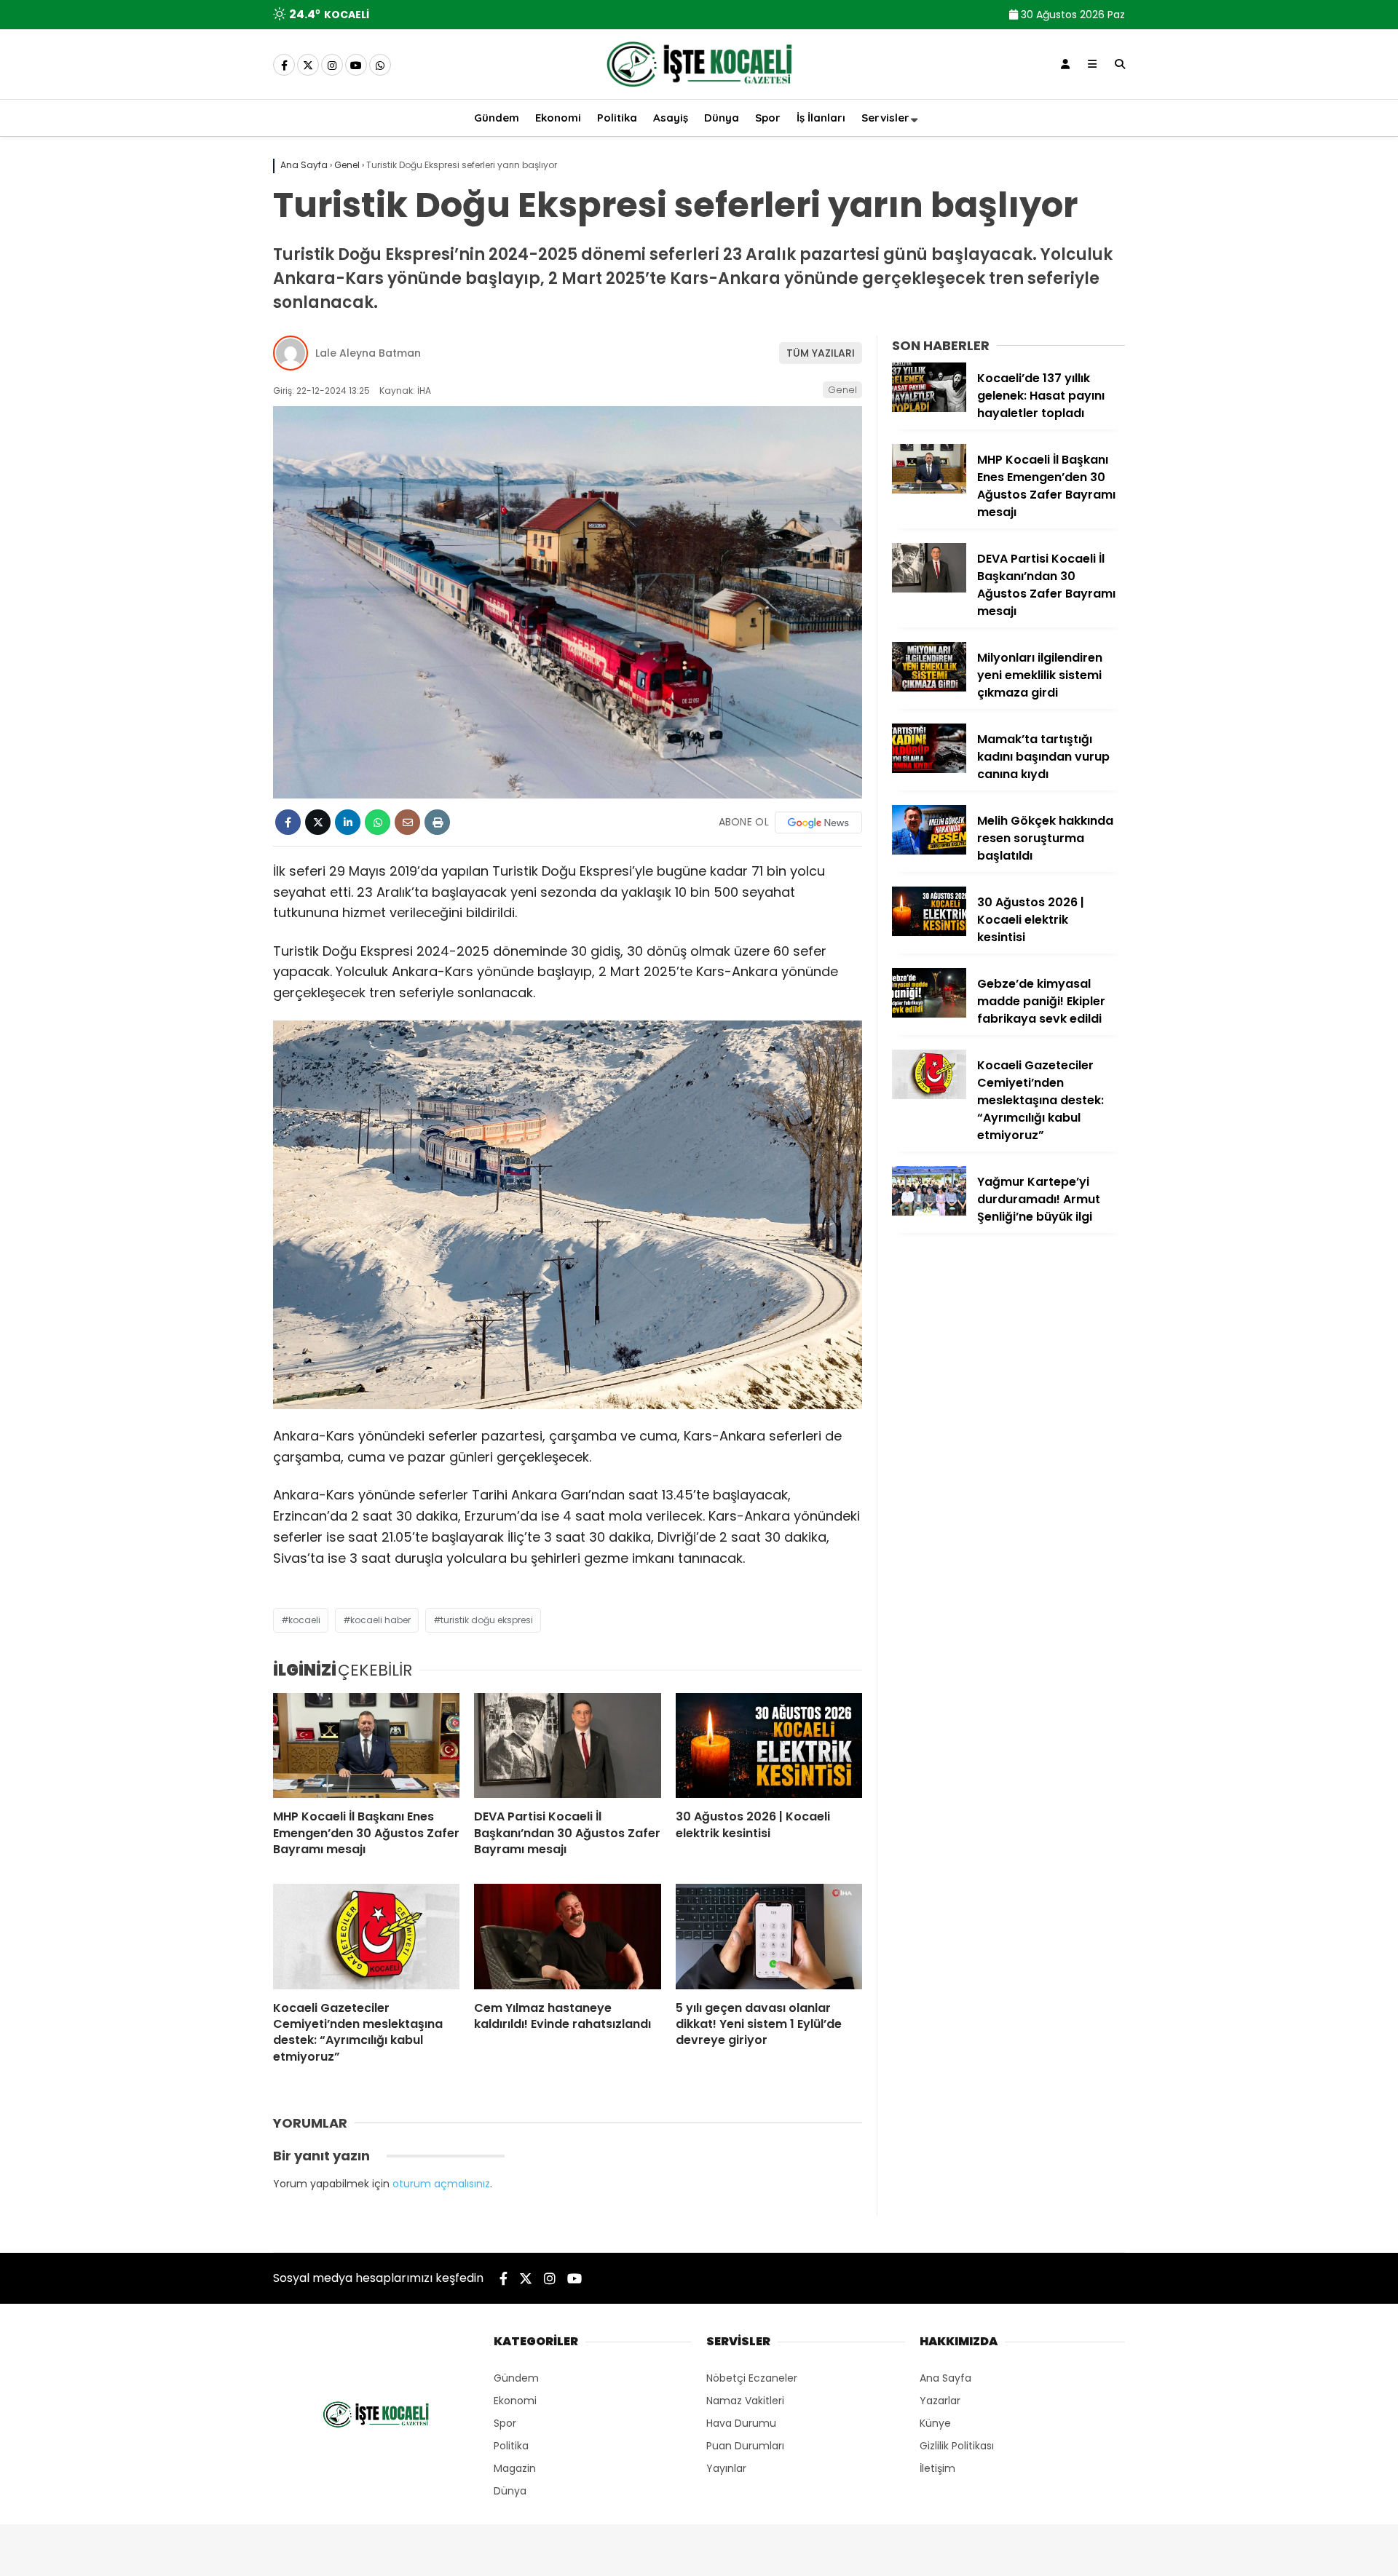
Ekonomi (558, 118)
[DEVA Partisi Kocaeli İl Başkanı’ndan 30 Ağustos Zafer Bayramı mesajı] (567, 1745)
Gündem (497, 118)
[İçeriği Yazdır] (437, 822)
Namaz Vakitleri (745, 2401)
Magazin (515, 2468)
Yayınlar (726, 2468)
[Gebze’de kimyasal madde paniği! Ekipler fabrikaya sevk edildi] (929, 1014)
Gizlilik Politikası (957, 2446)
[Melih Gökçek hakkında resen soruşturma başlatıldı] (929, 851)
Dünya (722, 118)
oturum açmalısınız (441, 2184)
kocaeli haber (380, 1620)
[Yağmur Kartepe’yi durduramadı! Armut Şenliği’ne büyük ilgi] (929, 1212)
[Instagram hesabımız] (332, 66)
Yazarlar (940, 2401)
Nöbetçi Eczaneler (752, 2378)
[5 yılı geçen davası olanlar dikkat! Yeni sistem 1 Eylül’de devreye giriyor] (769, 1936)
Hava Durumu (741, 2423)
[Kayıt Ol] (1065, 64)
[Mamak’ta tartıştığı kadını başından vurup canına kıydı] (929, 769)
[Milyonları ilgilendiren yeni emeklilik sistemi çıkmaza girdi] (929, 688)
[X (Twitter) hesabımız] (308, 66)
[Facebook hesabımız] (284, 66)
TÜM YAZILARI (821, 353)
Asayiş (671, 118)
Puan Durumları (745, 2446)
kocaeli (304, 1620)
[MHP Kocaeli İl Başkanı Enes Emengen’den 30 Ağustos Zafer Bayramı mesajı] (366, 1745)
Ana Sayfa (945, 2378)
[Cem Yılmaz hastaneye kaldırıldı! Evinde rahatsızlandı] (567, 1936)
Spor (768, 118)
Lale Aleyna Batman (368, 353)
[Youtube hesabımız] (356, 66)
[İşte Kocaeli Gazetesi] (699, 90)
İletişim (937, 2468)
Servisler (885, 118)
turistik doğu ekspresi (487, 1620)
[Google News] (818, 823)
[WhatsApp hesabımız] (380, 66)
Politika (617, 118)
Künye (935, 2423)
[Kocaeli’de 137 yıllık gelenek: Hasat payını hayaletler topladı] (929, 408)
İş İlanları (821, 118)
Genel (842, 390)
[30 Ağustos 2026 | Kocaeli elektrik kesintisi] (769, 1745)
